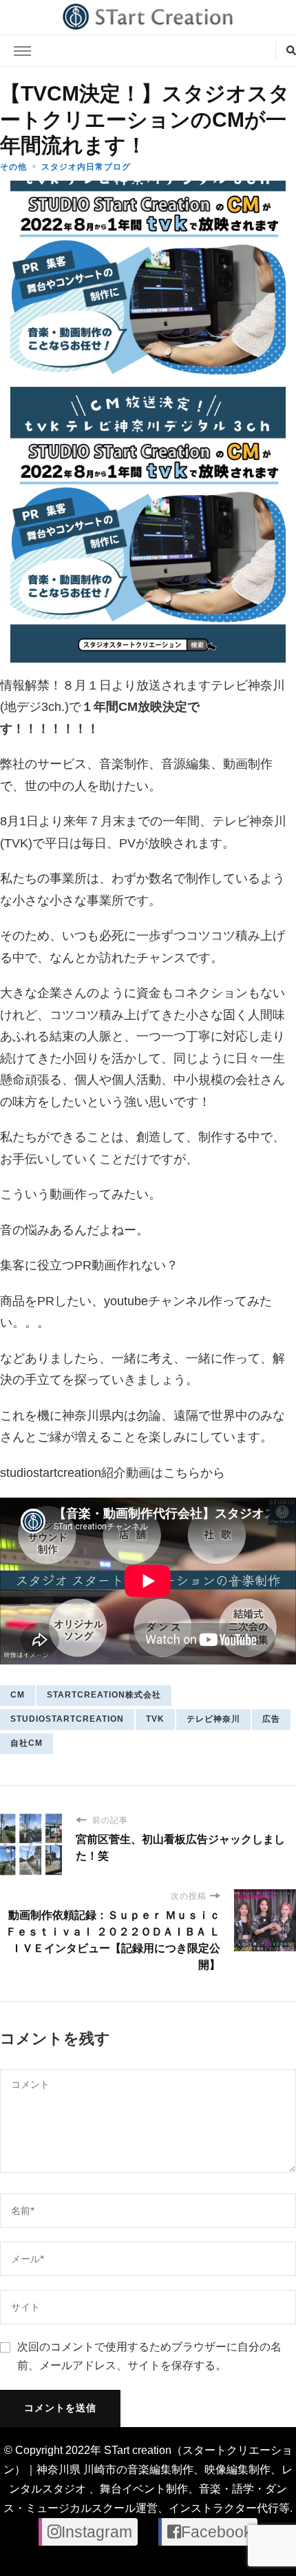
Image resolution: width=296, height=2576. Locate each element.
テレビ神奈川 (213, 1719)
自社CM (27, 1743)
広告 (271, 1719)
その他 (13, 167)
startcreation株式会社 (104, 1695)
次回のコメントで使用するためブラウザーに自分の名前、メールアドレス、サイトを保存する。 (149, 2356)
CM (18, 1695)
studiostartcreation (67, 1719)
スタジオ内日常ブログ (86, 167)
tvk (155, 1719)
